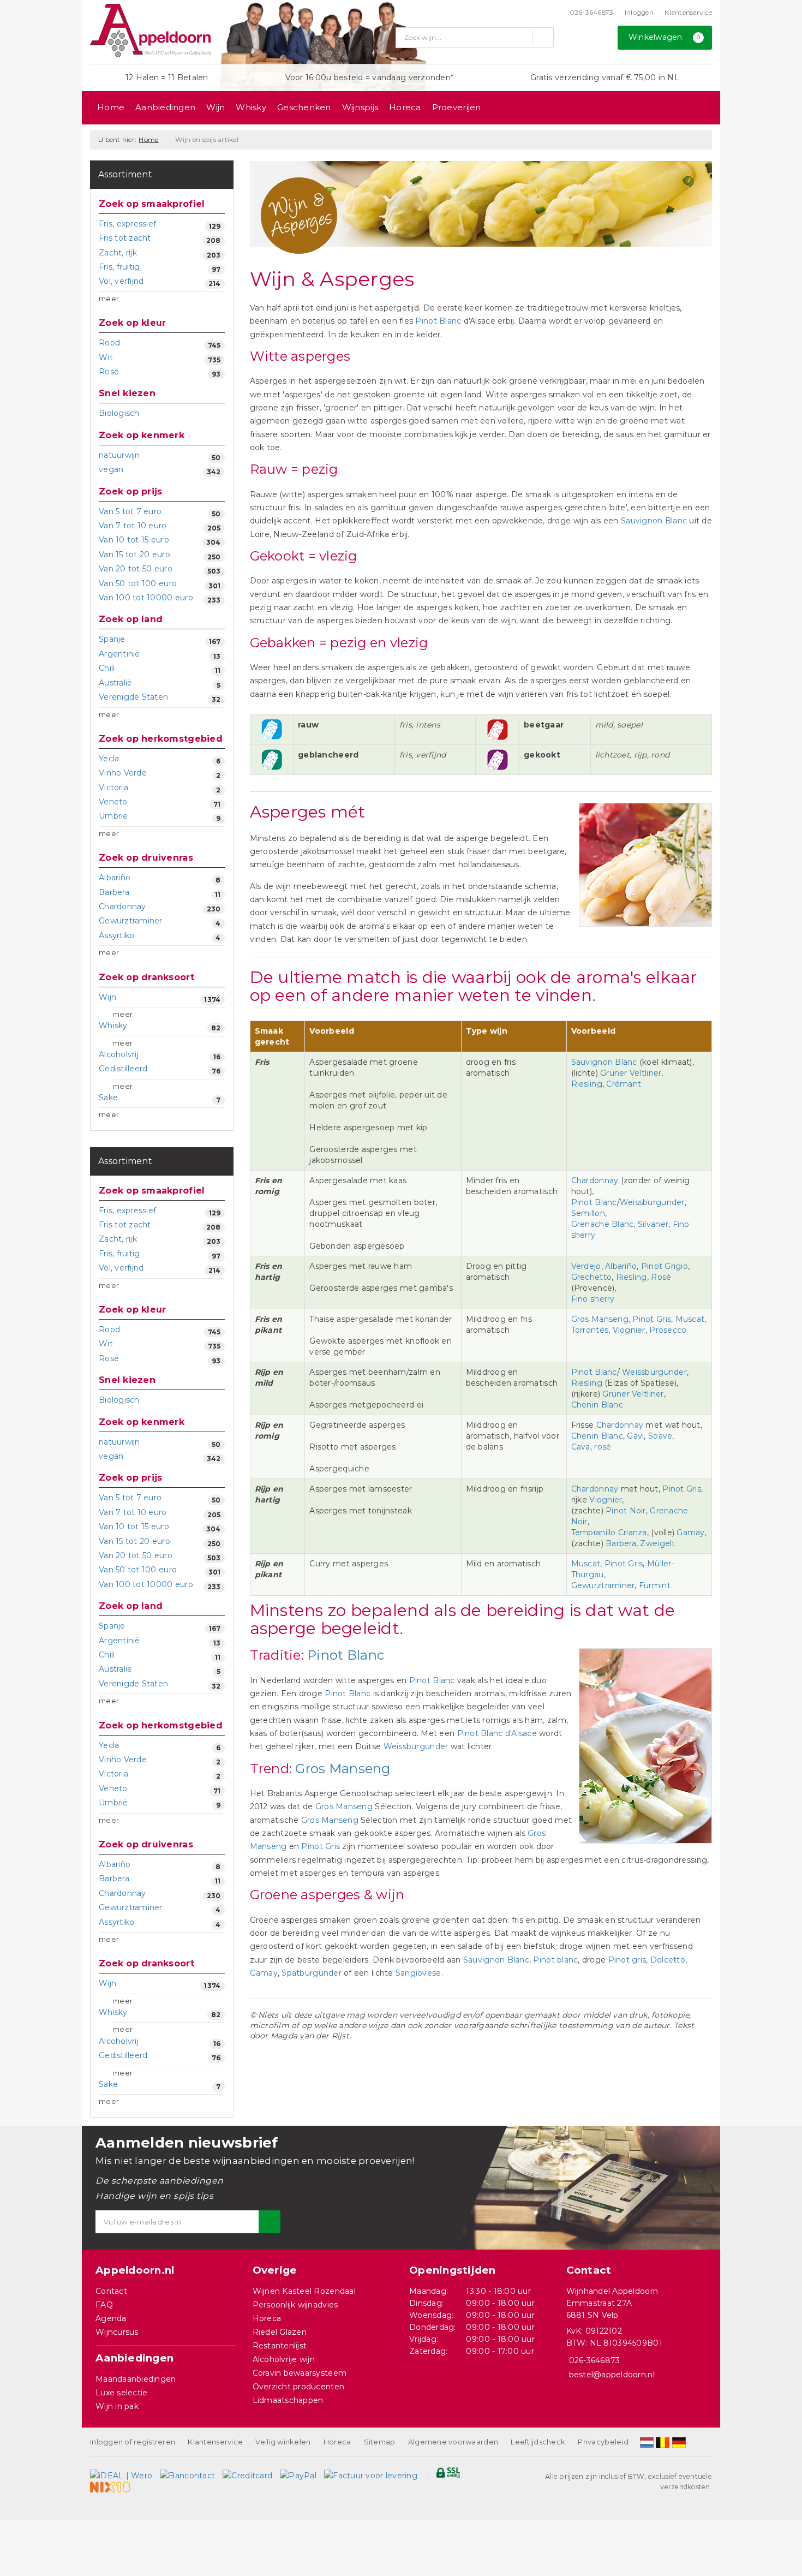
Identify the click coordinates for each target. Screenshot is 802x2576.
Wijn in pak (117, 2406)
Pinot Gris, (653, 1319)
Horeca (405, 107)
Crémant (624, 1084)
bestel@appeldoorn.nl (612, 2375)
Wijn (216, 107)
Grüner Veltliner (631, 1073)
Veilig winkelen (283, 2442)
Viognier (629, 1330)
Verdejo (586, 1266)
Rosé (661, 1277)
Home (111, 107)
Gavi (635, 1436)
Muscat (690, 1319)
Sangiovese (418, 1973)
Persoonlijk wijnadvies (295, 2305)
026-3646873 (592, 12)
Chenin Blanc (597, 1405)
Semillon (588, 1213)
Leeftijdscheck (538, 2442)
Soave (660, 1436)
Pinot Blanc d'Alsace (497, 1733)
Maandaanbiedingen (136, 2379)
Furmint (655, 1585)
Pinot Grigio (665, 1266)
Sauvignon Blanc (654, 521)
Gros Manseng (600, 1319)
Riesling (587, 1084)
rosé (603, 1447)
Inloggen (639, 12)
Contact (111, 2291)
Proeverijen (457, 107)
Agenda (111, 2318)
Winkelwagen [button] (665, 37)
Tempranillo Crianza (609, 1533)
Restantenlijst (280, 2346)
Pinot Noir (626, 1511)
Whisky (251, 107)
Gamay (690, 1533)
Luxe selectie (121, 2393)
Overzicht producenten (299, 2387)
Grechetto (591, 1277)
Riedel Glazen (280, 2332)
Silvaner (653, 1224)
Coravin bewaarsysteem (300, 2373)
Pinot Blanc (438, 321)
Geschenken (304, 107)
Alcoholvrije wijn (284, 2359)
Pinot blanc (555, 1960)
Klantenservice (688, 12)
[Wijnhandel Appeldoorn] (151, 31)
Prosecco (668, 1330)
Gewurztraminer (603, 1585)
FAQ (104, 2305)
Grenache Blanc (603, 1224)
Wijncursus (117, 2332)
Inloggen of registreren (133, 2442)
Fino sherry (593, 1299)
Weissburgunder (652, 1202)
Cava (581, 1447)
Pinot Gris (682, 1489)
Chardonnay (596, 1180)
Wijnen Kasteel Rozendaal (304, 2291)
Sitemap (380, 2442)
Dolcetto (668, 1960)
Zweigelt (657, 1543)
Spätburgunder (313, 1973)
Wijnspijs (360, 107)
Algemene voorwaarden (453, 2442)
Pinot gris (627, 1960)
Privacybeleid (603, 2442)
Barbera (621, 1543)
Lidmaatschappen (288, 2400)
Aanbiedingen (165, 107)
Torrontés (590, 1330)
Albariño (621, 1266)
